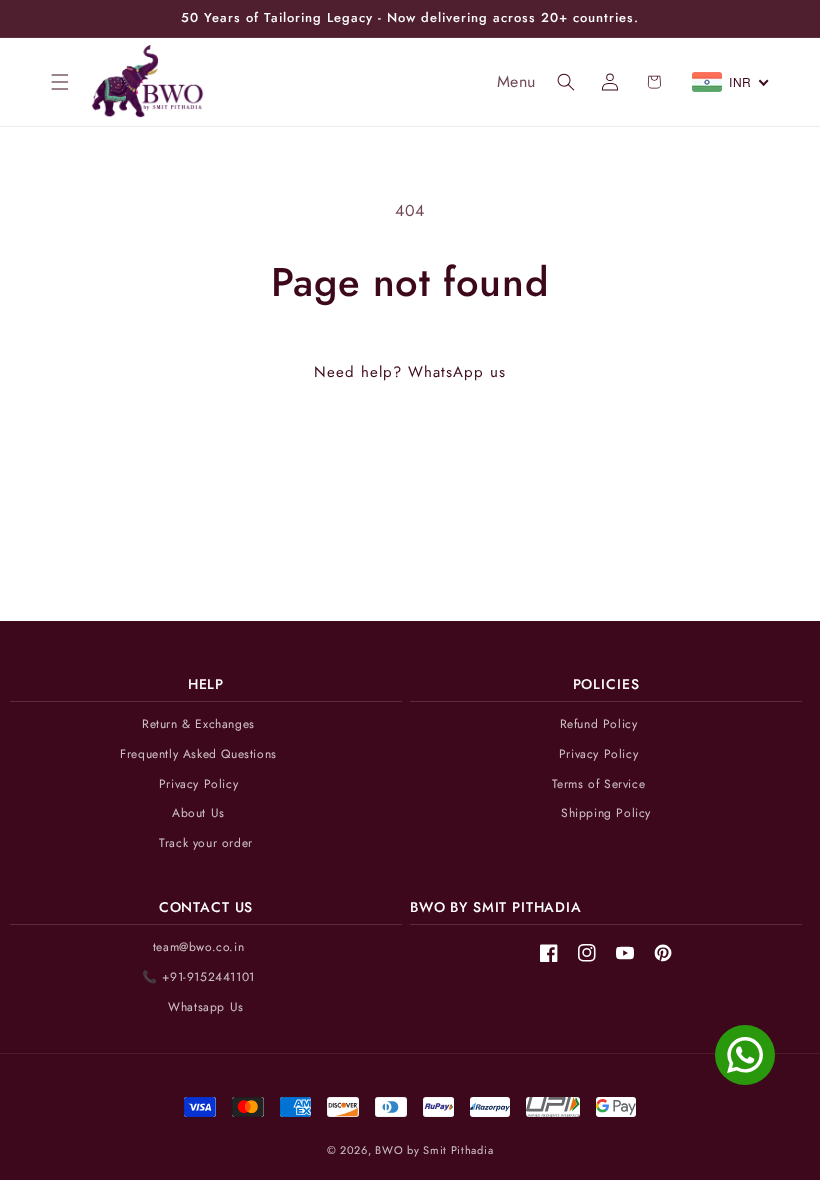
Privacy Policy (198, 784)
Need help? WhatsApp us (410, 372)
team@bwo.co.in (198, 947)
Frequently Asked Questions (198, 754)
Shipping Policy (606, 813)
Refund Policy (599, 724)
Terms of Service (599, 784)
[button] (60, 82)
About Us (198, 813)
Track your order (206, 843)
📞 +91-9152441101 (198, 977)
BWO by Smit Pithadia (434, 1150)
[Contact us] (745, 1055)
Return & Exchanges (198, 724)
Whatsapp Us (206, 1007)
